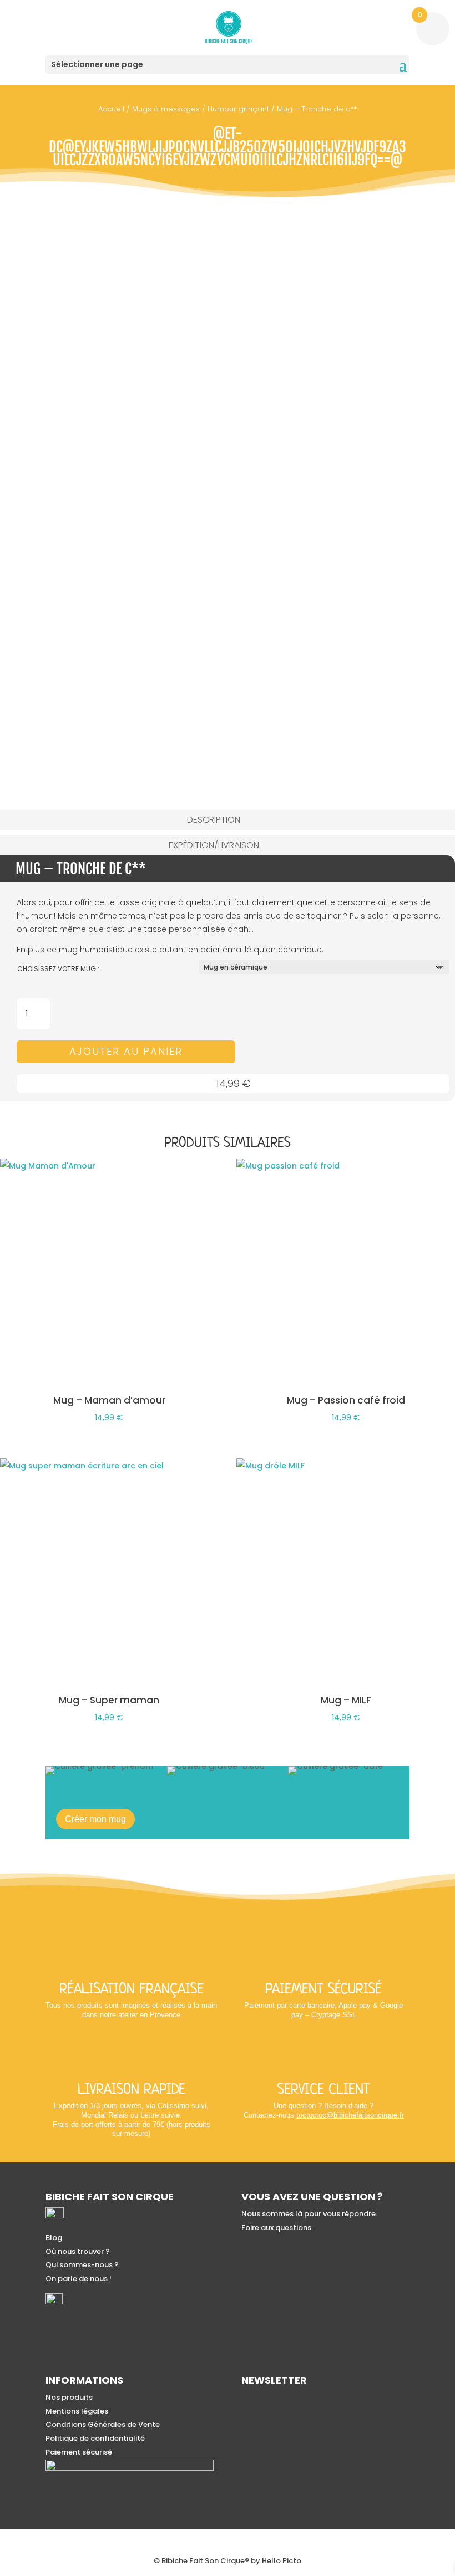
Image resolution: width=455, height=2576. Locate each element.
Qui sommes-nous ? (82, 2265)
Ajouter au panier (126, 1051)
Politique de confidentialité (95, 2438)
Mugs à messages (166, 109)
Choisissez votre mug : (58, 969)
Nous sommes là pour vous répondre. (309, 2214)
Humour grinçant (238, 109)
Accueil (111, 109)
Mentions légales (77, 2411)
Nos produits (69, 2397)
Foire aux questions (276, 2228)
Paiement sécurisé (79, 2452)
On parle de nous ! (79, 2279)
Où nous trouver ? (78, 2251)
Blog (54, 2238)
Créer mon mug (95, 1819)
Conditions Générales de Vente (103, 2424)
